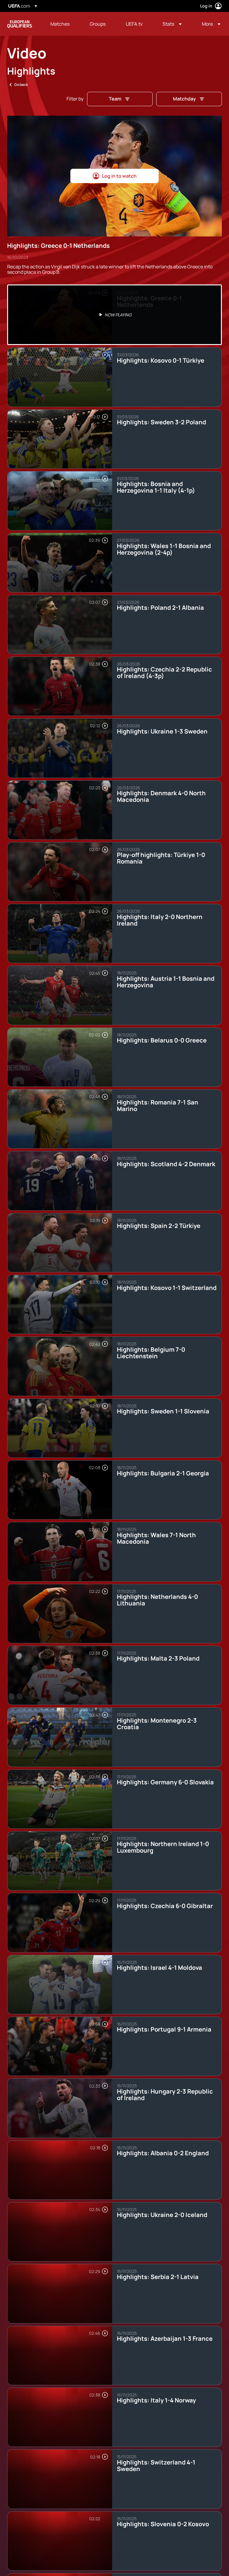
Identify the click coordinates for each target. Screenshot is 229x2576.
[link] (60, 24)
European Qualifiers (20, 24)
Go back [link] (21, 85)
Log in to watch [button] (119, 176)
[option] (114, 315)
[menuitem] (63, 24)
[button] (172, 24)
